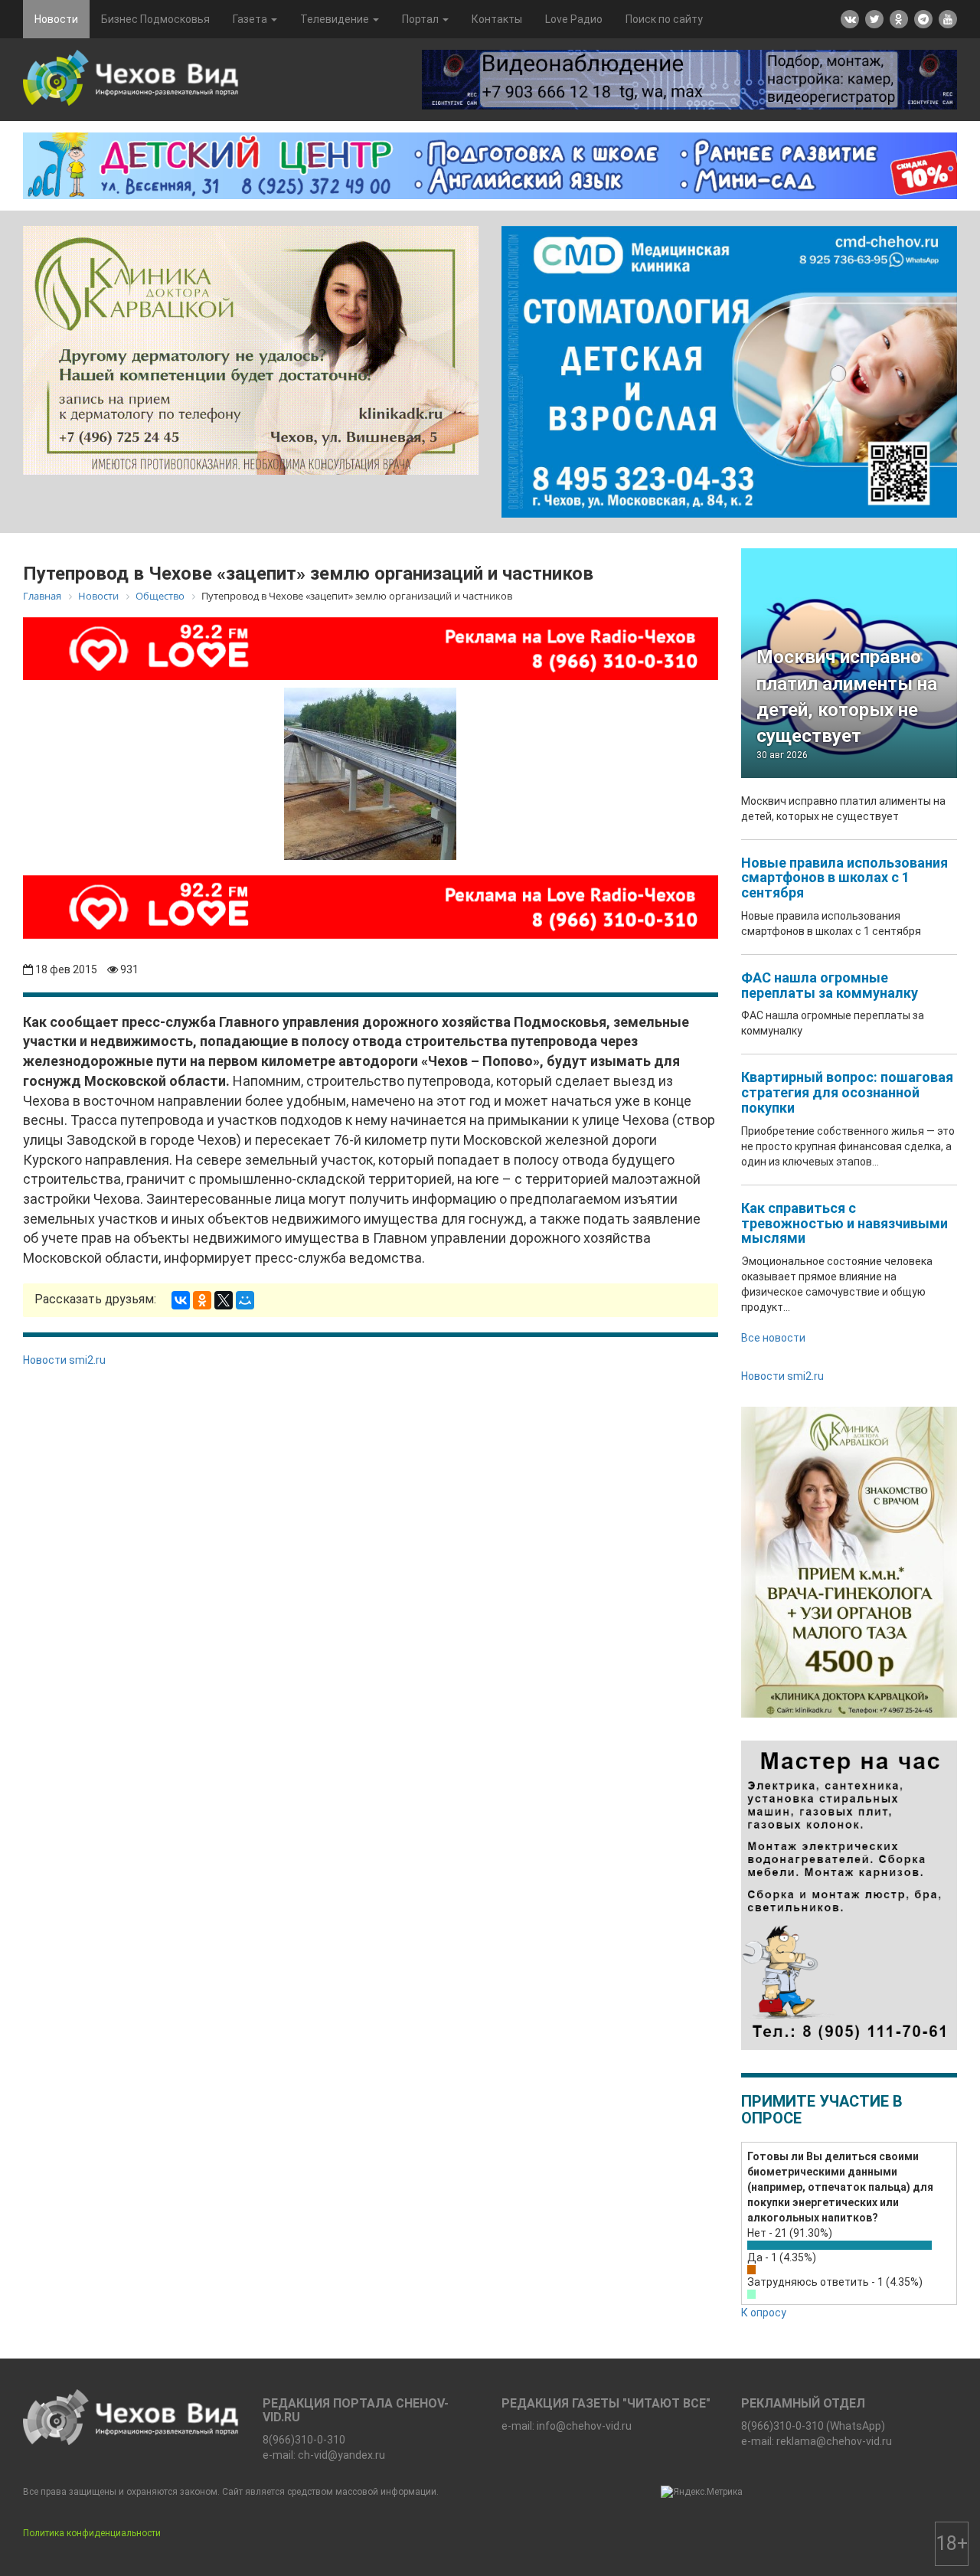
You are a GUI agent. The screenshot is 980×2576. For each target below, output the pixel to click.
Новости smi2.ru (64, 1360)
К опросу (764, 2313)
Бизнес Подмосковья (155, 19)
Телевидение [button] (336, 19)
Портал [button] (421, 19)
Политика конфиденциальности (92, 2533)
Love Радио (574, 19)
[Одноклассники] (202, 1300)
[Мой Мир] (245, 1300)
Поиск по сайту (664, 19)
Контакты (497, 19)
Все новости (773, 1338)
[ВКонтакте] (181, 1300)
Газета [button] (251, 19)
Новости (56, 19)
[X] (224, 1300)
